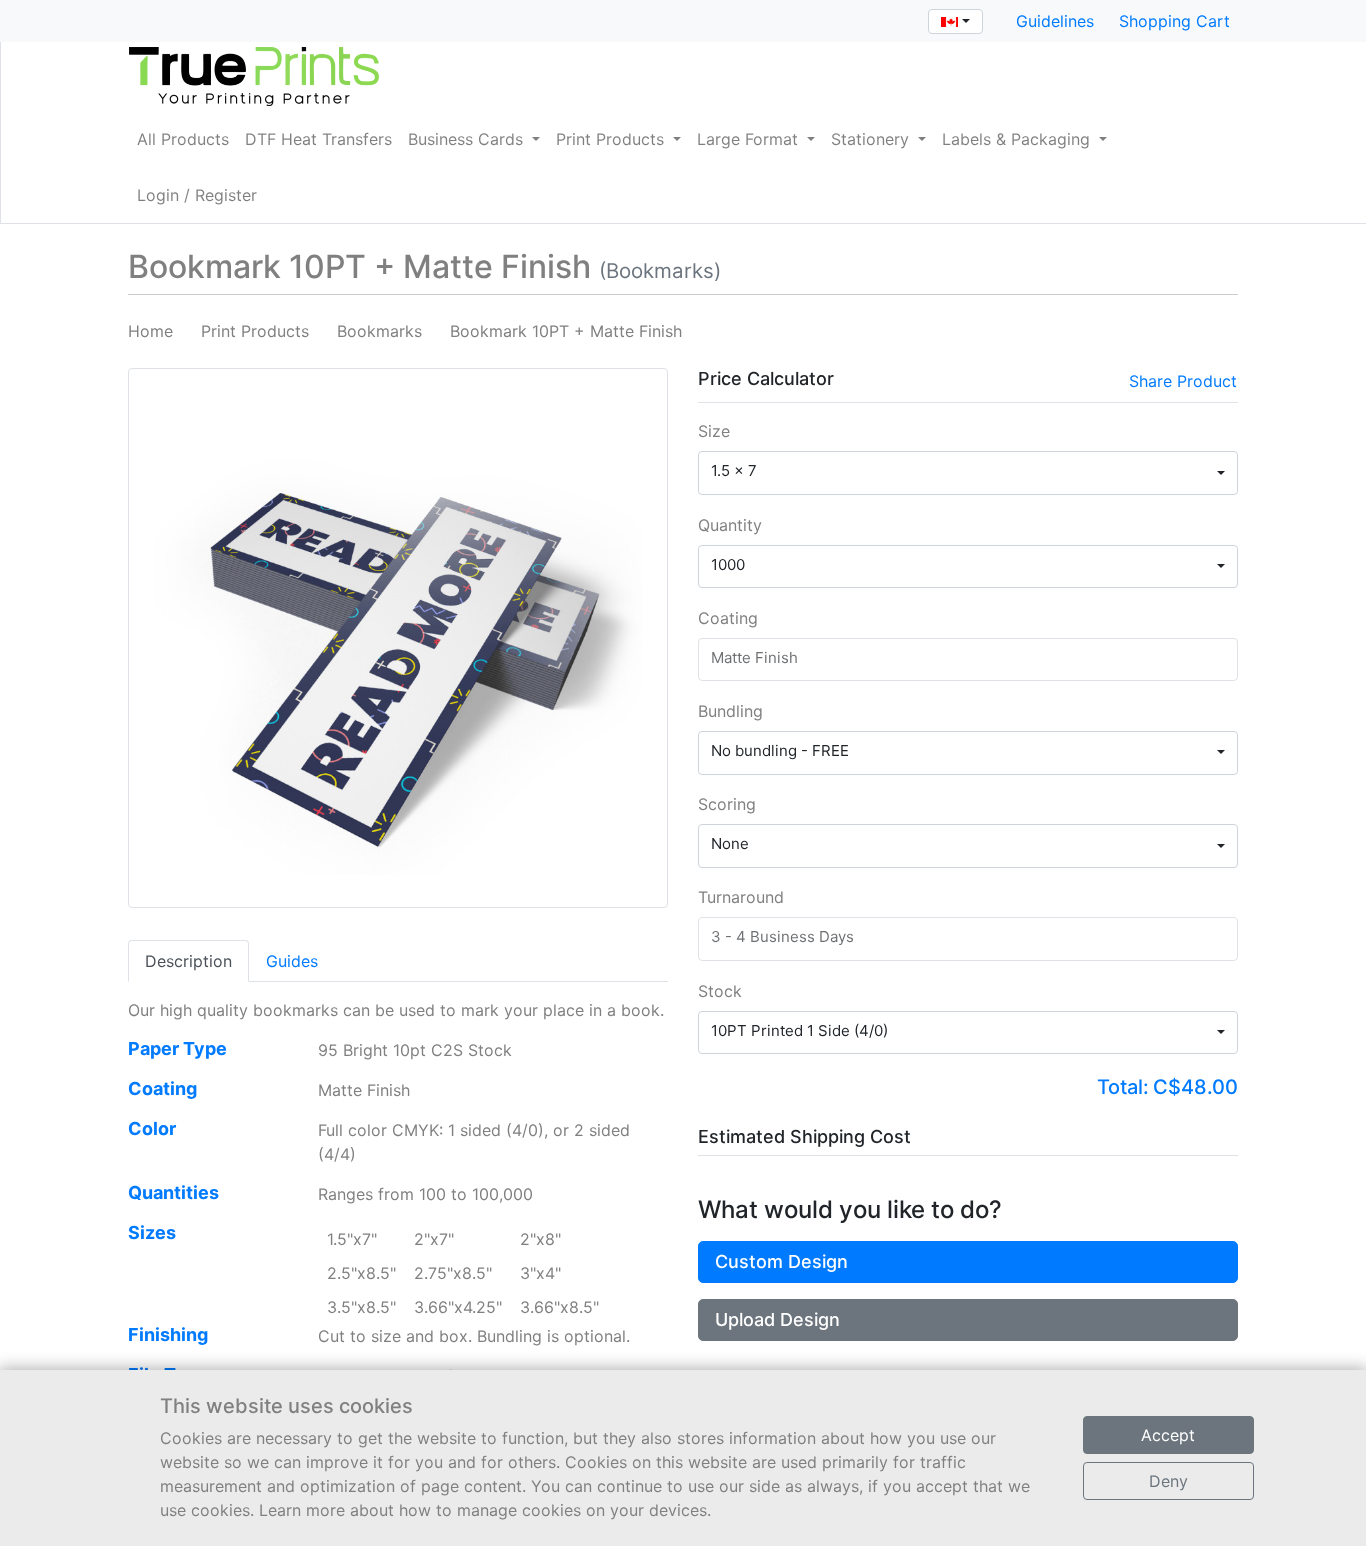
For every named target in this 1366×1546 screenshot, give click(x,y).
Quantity (730, 525)
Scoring (727, 804)
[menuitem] (183, 139)
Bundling (730, 711)
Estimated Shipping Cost (804, 1136)
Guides (292, 961)
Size (714, 431)
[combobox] (955, 21)
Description (188, 961)
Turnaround (741, 897)
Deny (1168, 1481)
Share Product (1183, 381)
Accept (1168, 1435)
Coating (728, 618)
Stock (720, 991)
